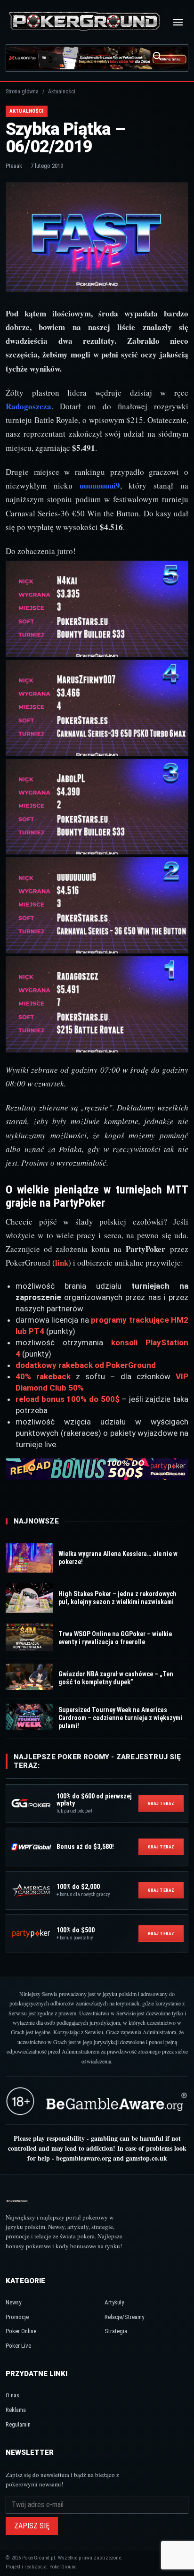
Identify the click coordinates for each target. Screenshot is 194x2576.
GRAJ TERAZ (161, 1803)
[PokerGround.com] (84, 22)
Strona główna (22, 91)
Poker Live (18, 2346)
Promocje (17, 2317)
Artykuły (114, 2302)
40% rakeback (43, 1376)
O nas (12, 2395)
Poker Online (21, 2331)
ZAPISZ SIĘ (32, 2526)
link (62, 1263)
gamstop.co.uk (146, 2158)
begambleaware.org (84, 2158)
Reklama (16, 2410)
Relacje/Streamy (124, 2317)
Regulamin (18, 2424)
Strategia (116, 2331)
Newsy (13, 2302)
